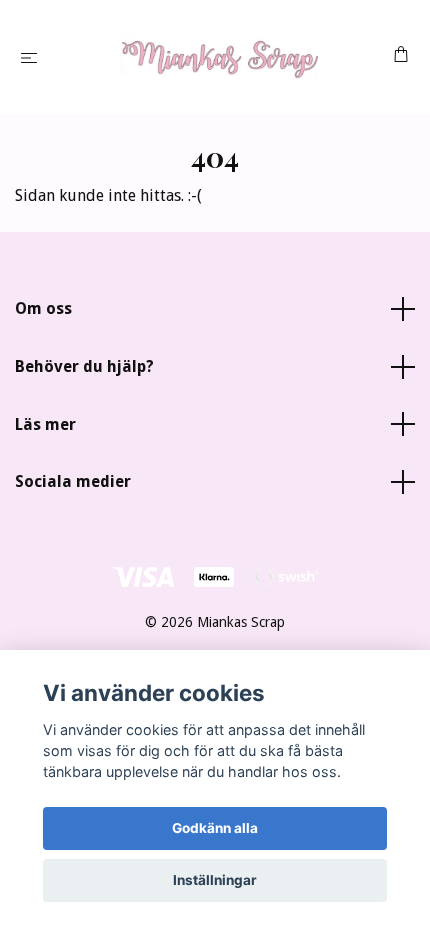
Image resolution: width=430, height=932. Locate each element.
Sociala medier (73, 481)
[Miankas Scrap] (219, 57)
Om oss (43, 308)
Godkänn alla (215, 828)
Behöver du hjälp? (84, 366)
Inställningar (215, 880)
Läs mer (45, 424)
